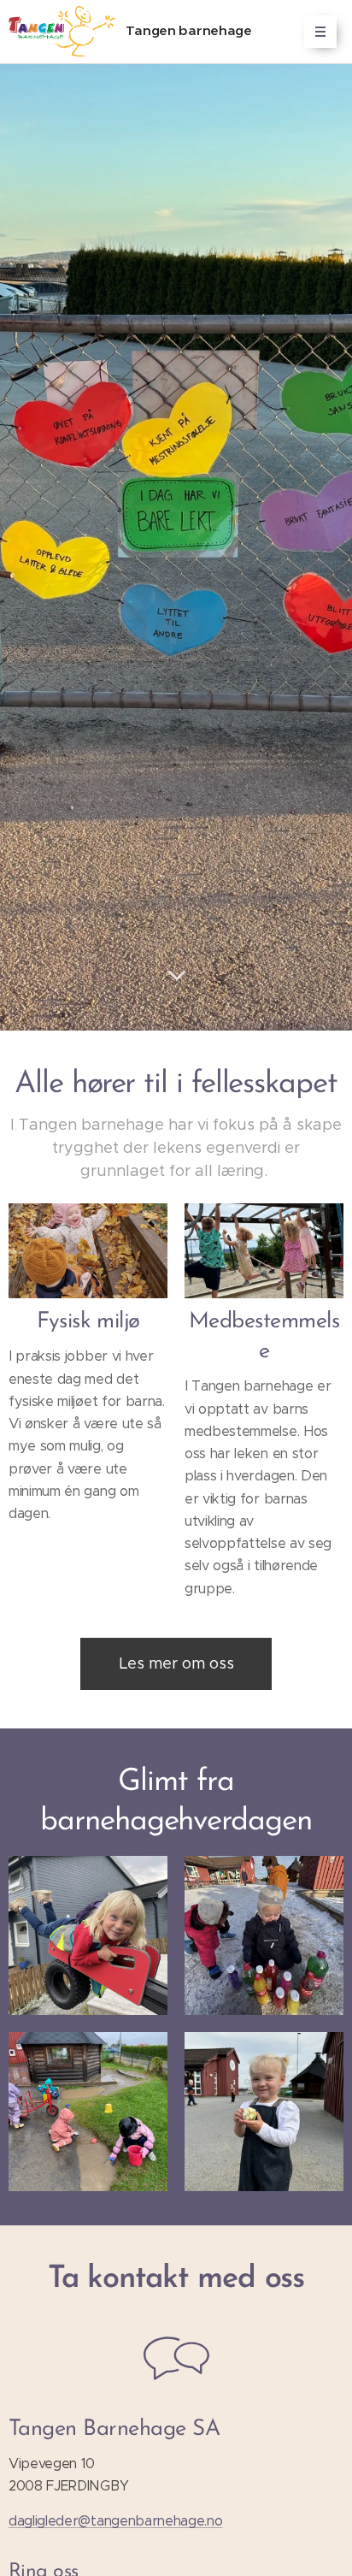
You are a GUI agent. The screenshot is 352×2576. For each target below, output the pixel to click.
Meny (320, 32)
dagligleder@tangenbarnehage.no (115, 2521)
